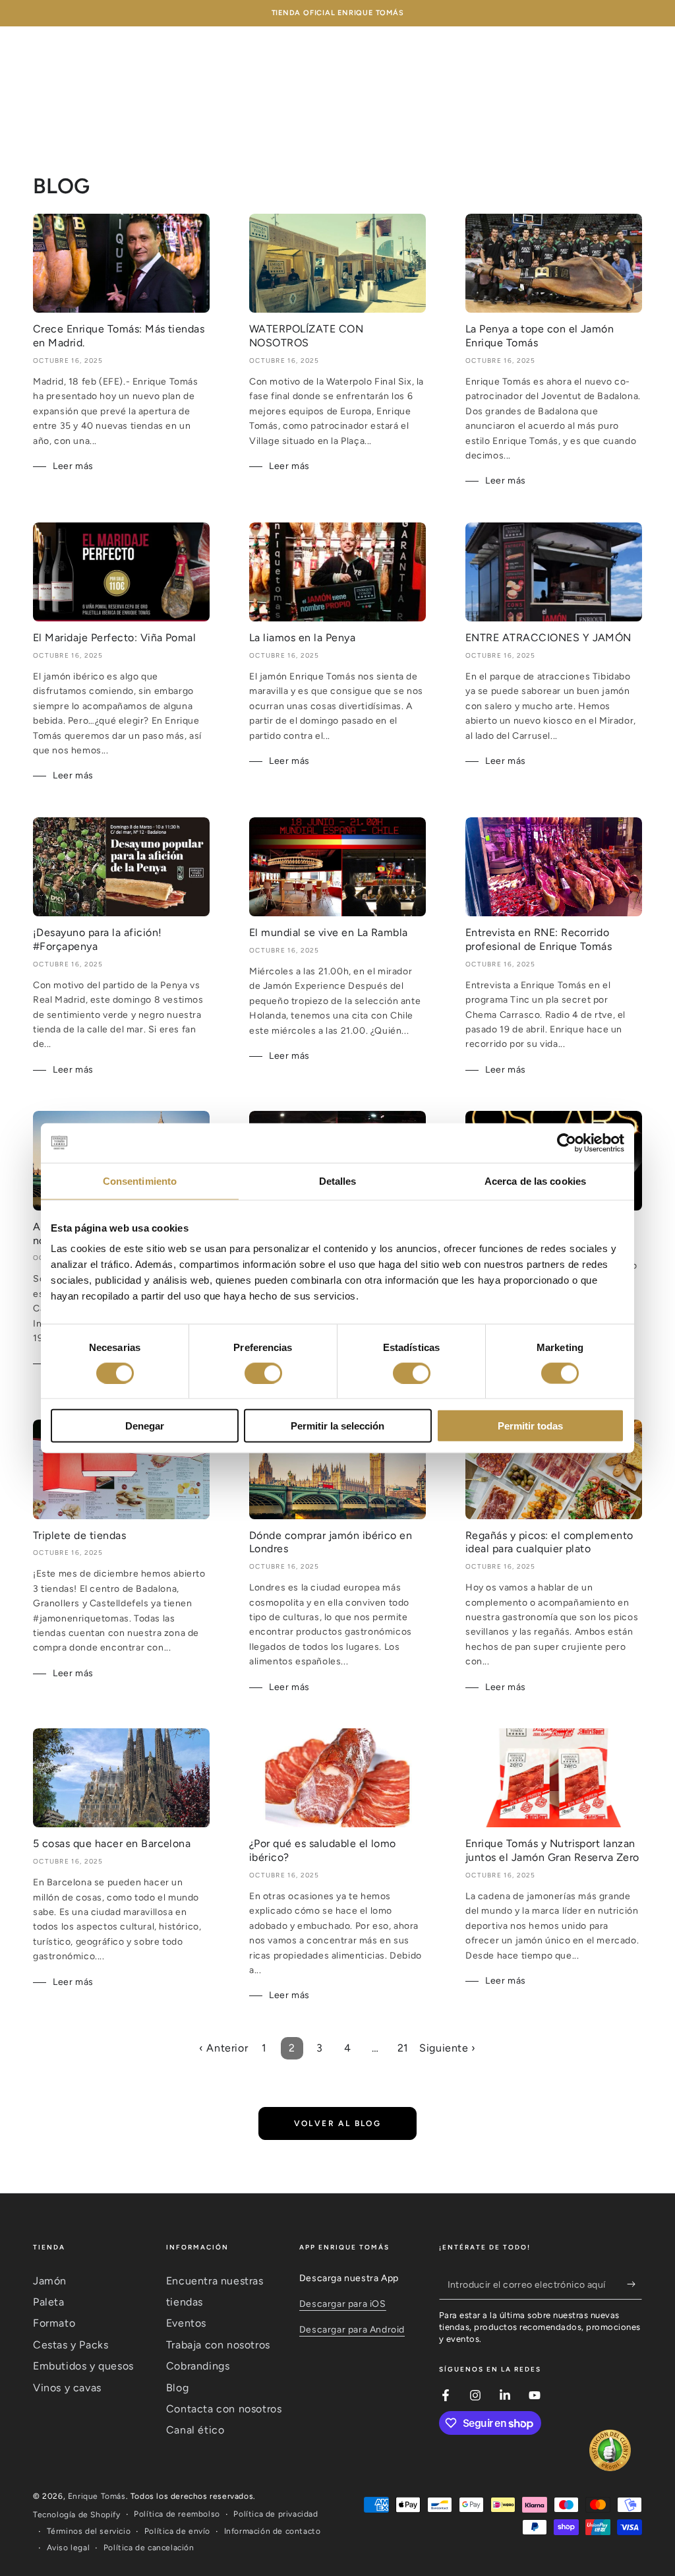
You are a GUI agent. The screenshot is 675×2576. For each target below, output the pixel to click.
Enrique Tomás (97, 2496)
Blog (177, 2388)
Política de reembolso (177, 2514)
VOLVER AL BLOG (338, 2123)
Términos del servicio (89, 2531)
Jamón (50, 2281)
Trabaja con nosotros (218, 2345)
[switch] (263, 1373)
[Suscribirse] (634, 2284)
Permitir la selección (337, 1426)
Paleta (49, 2302)
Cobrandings (198, 2366)
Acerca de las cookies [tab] (535, 1180)
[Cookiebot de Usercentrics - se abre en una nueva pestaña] (567, 1143)
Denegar (145, 1426)
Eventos (186, 2323)
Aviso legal (69, 2548)
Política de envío (177, 2531)
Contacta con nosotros (224, 2409)
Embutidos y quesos (83, 2366)
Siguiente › (448, 2048)
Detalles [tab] (338, 1180)
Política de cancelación (149, 2548)
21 (403, 2048)
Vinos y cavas (67, 2388)
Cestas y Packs (71, 2345)
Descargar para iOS (343, 2304)
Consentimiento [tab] (140, 1180)
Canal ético (195, 2430)
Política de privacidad (276, 2514)
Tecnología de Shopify (77, 2515)
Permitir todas (530, 1426)
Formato (54, 2323)
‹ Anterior (223, 2048)
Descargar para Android (352, 2330)
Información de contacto (273, 2531)
